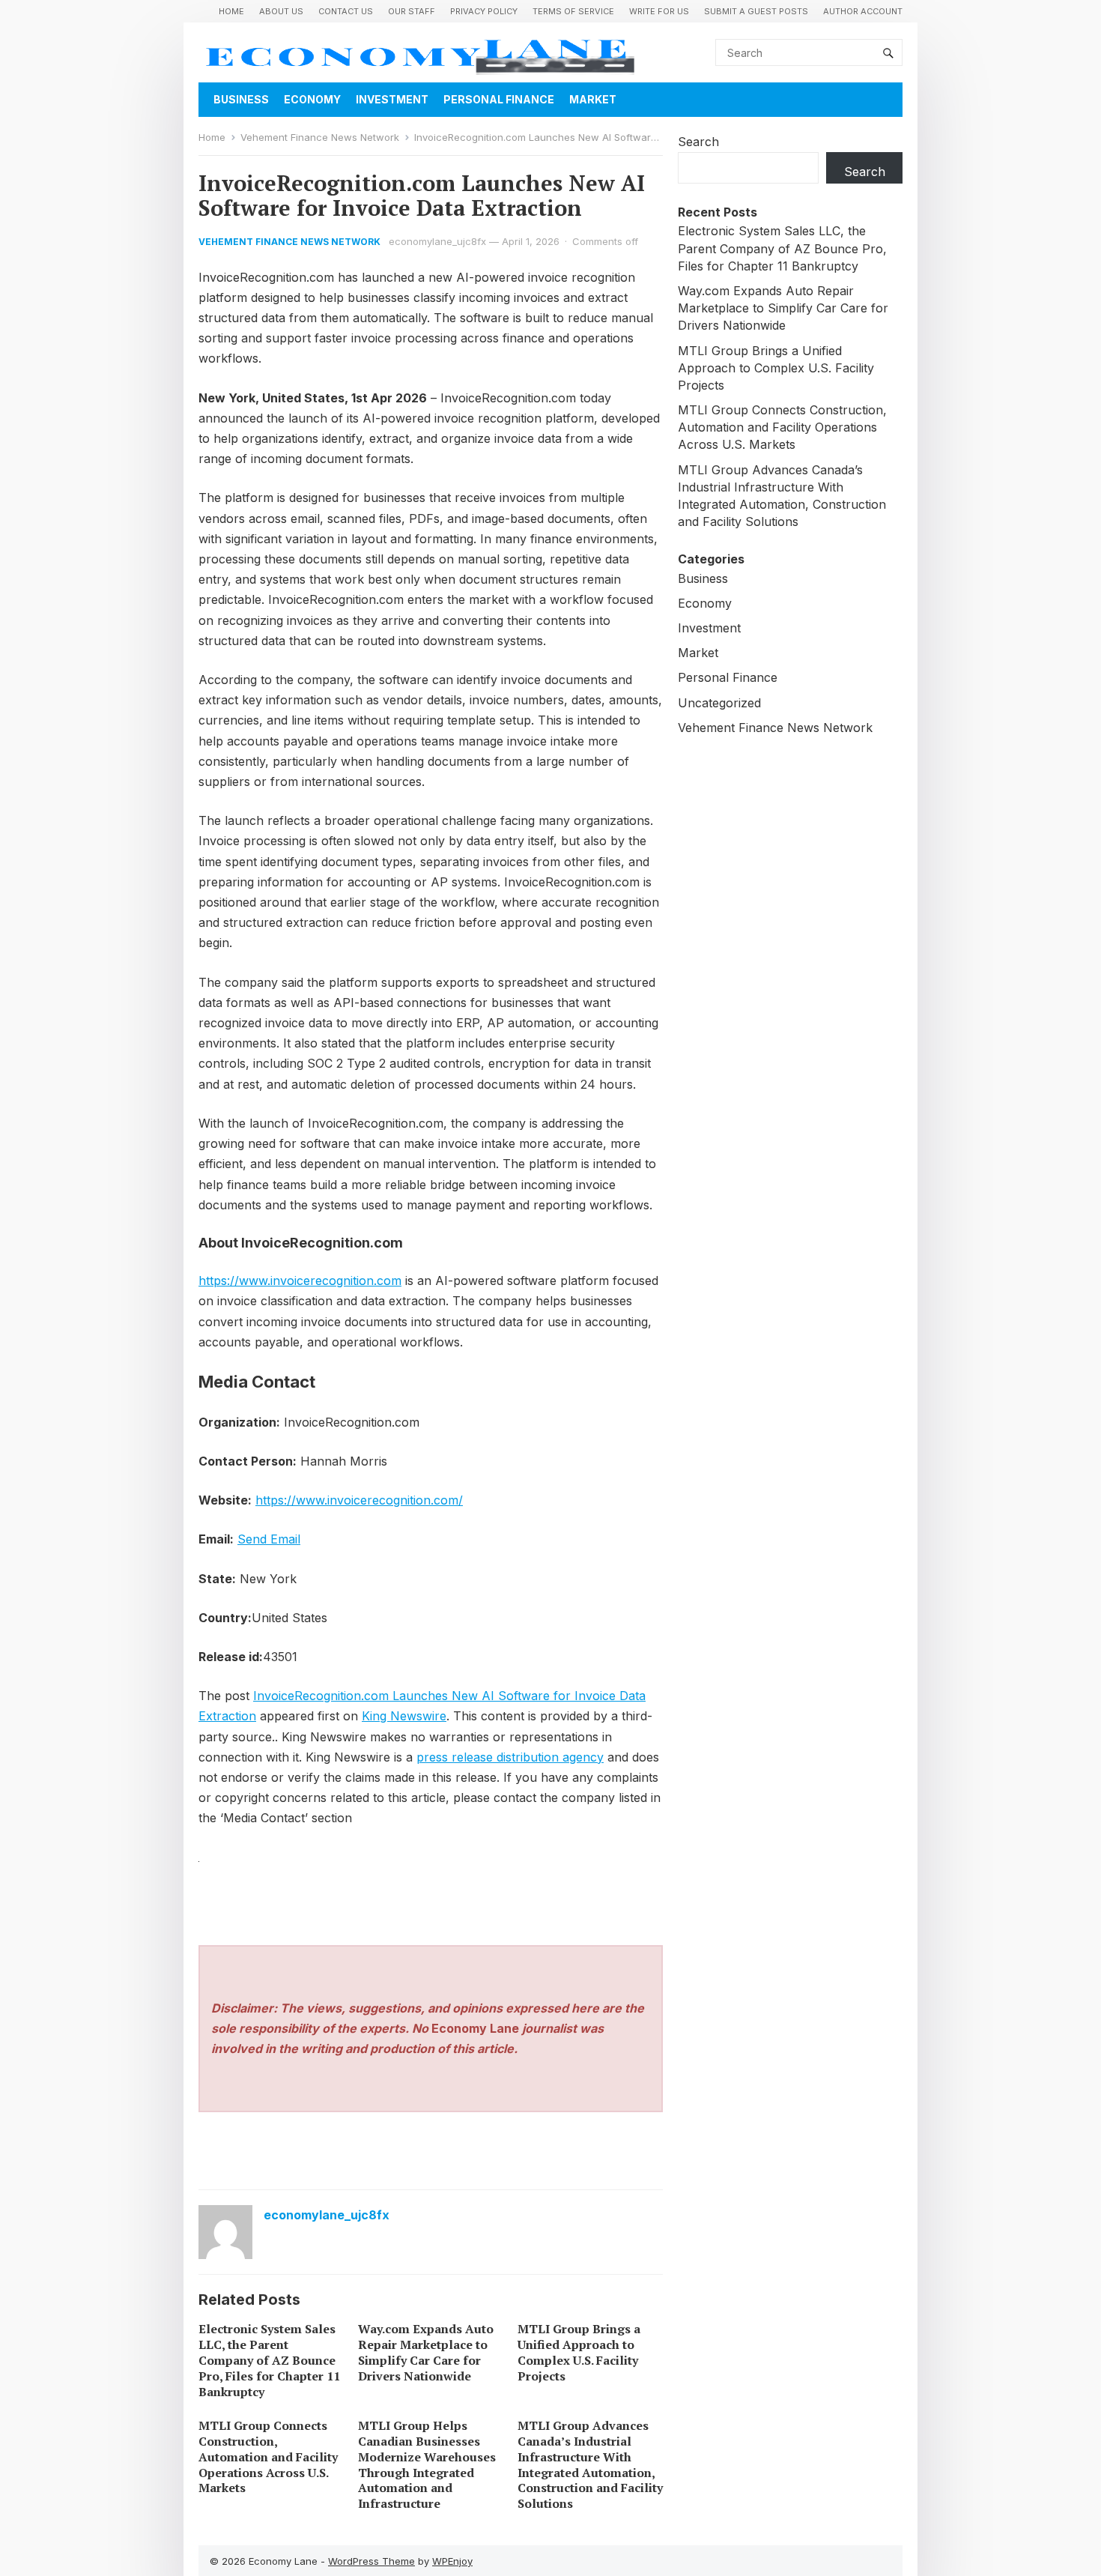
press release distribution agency (510, 1757)
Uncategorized (719, 703)
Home (231, 11)
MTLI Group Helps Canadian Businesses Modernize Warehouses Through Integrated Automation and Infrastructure (427, 2464)
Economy (312, 99)
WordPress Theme (371, 2561)
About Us (281, 11)
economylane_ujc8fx (437, 241)
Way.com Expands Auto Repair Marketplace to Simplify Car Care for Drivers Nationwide (426, 2352)
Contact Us (346, 11)
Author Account (863, 11)
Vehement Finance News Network (320, 137)
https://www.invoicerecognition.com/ (359, 1500)
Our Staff (412, 11)
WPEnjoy (452, 2561)
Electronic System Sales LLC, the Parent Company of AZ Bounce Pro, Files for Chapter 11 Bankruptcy (269, 2360)
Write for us (659, 11)
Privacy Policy (484, 11)
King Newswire (404, 1716)
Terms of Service (573, 11)
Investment (392, 99)
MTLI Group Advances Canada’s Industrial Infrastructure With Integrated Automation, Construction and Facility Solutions (590, 2464)
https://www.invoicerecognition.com (300, 1281)
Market (593, 99)
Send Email (269, 1539)
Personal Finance (499, 99)
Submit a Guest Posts (756, 11)
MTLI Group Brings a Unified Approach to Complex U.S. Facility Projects (579, 2352)
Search (698, 142)
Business (241, 99)
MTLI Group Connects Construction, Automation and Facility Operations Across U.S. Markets (268, 2456)
